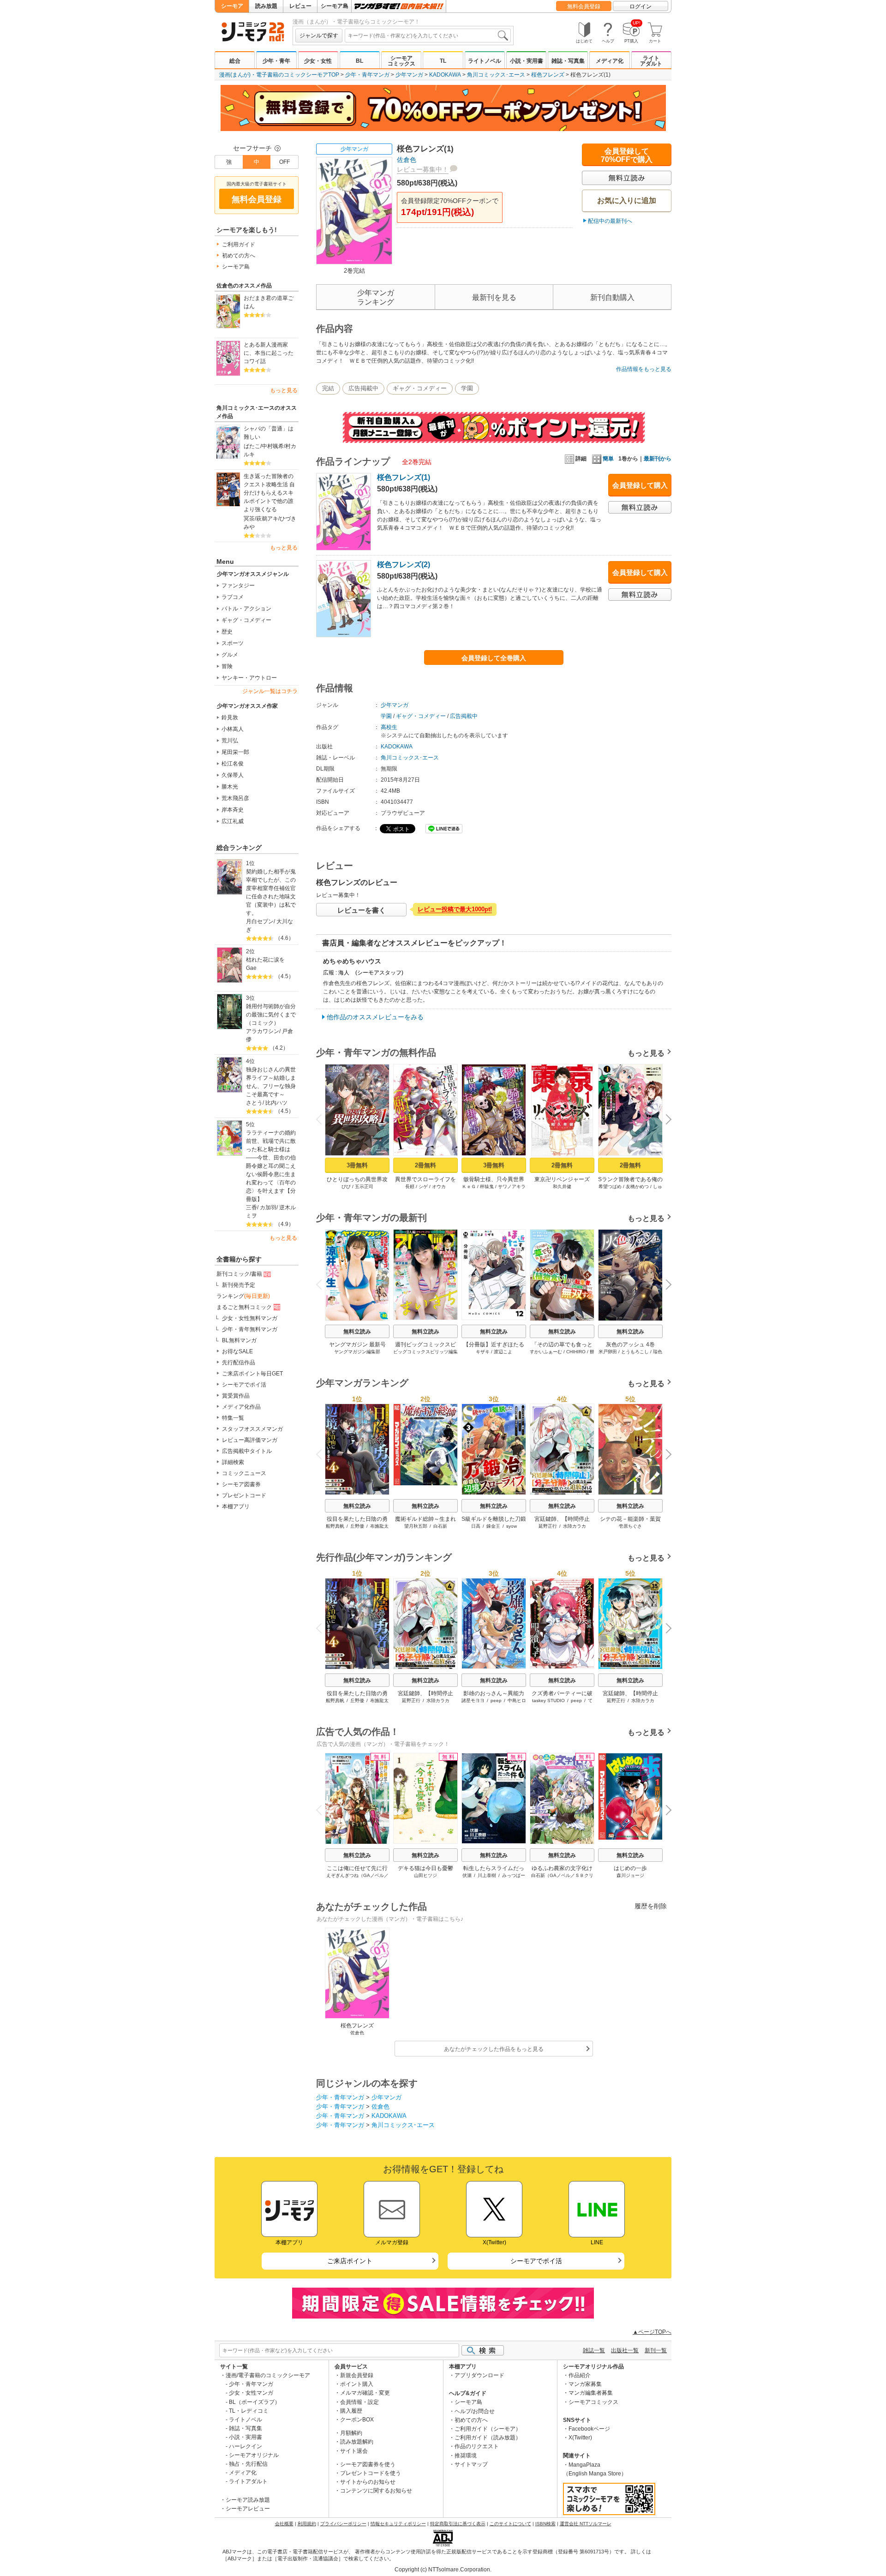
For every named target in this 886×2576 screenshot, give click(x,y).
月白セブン (260, 921)
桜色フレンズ (548, 75)
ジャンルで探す (319, 36)
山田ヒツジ (425, 1875)
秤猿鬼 (487, 1186)
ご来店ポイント (350, 2261)
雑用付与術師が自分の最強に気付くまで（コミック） (271, 1015)
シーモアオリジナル (254, 2455)
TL (443, 61)
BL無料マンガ (239, 1340)
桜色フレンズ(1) (404, 477)
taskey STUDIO (548, 1700)
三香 (251, 1207)
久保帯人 (233, 775)
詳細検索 (233, 1462)
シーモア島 (335, 6)
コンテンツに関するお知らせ (376, 2491)
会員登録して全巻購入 (494, 658)
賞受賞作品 (236, 1396)
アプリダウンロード (479, 2375)
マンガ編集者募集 (591, 2393)
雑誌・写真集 (568, 61)
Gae (251, 968)
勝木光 (230, 787)
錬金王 (493, 1526)
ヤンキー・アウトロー (249, 678)
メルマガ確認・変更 (365, 2393)
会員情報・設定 (359, 2402)
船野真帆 (335, 1526)
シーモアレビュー (248, 2509)
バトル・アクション (246, 609)
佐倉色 (407, 160)
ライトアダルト (651, 61)
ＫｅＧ (469, 1186)
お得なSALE (237, 1351)
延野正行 (548, 1526)
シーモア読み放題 (248, 2500)
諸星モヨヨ (473, 1700)
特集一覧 (233, 1418)
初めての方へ (239, 256)
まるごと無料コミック (244, 1307)
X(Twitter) (580, 2438)
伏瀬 (467, 1875)
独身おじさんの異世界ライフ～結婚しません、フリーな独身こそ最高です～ (271, 1082)
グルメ (230, 655)
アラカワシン (263, 1031)
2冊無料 (425, 1165)
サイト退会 (354, 2451)
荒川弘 (230, 741)
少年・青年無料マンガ (250, 1329)
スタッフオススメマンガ (252, 1429)
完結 (328, 388)
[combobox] (428, 36)
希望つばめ (610, 1186)
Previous (323, 1118)
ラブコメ (233, 597)
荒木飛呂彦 (235, 798)
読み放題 (266, 6)
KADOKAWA (445, 75)
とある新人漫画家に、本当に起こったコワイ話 (269, 353)
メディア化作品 (241, 1407)
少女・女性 (318, 61)
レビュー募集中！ (423, 169)
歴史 (227, 632)
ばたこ (252, 446)
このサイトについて (510, 2524)
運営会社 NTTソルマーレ (586, 2524)
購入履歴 (351, 2411)
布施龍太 (379, 1526)
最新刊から (658, 459)
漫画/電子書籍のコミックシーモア (268, 2375)
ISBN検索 (545, 2524)
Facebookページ (589, 2429)
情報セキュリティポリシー (398, 2524)
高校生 (389, 727)
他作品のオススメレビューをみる (375, 1017)
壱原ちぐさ (630, 1526)
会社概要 (284, 2524)
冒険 (227, 666)
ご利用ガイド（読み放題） (488, 2438)
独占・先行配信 (248, 2464)
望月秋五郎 (416, 1526)
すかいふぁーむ (546, 1352)
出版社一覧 (625, 2350)
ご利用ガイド (239, 245)
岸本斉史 (233, 810)
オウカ (439, 1186)
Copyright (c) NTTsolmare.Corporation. (443, 2570)
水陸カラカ (575, 1526)
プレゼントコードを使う (371, 2473)
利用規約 (307, 2524)
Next (665, 1120)
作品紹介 (580, 2375)
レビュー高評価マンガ (250, 1440)
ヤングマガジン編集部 (357, 1352)
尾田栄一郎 (235, 752)
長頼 (410, 1186)
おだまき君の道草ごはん (269, 302)
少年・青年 (276, 61)
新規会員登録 (357, 2375)
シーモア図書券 (241, 1484)
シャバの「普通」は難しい (269, 433)
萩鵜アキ (267, 519)
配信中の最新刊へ (610, 221)
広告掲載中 (363, 388)
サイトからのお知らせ (368, 2482)
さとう (254, 1103)
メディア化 (610, 61)
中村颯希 (273, 446)
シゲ (423, 1186)
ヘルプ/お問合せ (475, 2411)
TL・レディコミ (249, 2411)
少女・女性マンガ (251, 2393)
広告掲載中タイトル (247, 1451)
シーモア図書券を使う (368, 2464)
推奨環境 (466, 2456)
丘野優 (357, 1526)
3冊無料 (357, 1165)
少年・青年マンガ (367, 75)
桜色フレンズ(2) (404, 565)
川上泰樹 (487, 1875)
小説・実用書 (527, 61)
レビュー (300, 6)
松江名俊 (233, 764)
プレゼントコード (244, 1495)
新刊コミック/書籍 (239, 1274)
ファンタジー (238, 586)
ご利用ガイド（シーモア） (488, 2429)
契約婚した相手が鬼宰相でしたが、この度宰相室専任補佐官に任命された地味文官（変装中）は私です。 (271, 892)
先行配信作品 (239, 1363)
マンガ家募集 (585, 2384)
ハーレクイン (245, 2446)
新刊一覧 (656, 2350)
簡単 (608, 459)
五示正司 (364, 1186)
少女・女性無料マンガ (250, 1318)
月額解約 (351, 2433)
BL (359, 61)
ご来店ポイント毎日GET (252, 1374)
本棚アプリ (236, 1506)
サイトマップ (471, 2464)
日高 (476, 1526)
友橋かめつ (637, 1186)
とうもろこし (635, 1352)
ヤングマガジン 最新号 (357, 1345)
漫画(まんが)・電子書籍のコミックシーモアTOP (279, 75)
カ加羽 (268, 1207)
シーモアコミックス (401, 61)
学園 (467, 388)
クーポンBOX (357, 2420)
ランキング (243, 1296)
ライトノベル (485, 61)
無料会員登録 (584, 6)
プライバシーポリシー (343, 2524)
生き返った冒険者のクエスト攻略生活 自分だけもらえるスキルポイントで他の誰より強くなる (269, 493)
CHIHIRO (576, 1352)
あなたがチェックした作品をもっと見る (494, 2049)
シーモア (232, 6)
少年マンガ (409, 75)
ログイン (641, 6)
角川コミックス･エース (496, 75)
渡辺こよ (503, 1352)
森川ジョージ (630, 1875)
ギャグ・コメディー (246, 620)
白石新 (440, 1526)
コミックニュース (244, 1473)
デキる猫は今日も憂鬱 (425, 1868)
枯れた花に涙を (265, 960)
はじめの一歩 (630, 1868)
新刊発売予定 (239, 1285)
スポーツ (233, 643)
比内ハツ (276, 1103)
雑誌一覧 (594, 2350)
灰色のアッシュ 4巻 (630, 1345)
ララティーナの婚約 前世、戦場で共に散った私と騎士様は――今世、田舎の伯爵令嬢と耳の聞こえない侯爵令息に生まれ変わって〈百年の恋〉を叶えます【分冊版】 (272, 1166)
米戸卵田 (608, 1352)
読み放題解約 (357, 2442)
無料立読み (357, 1332)
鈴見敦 (230, 717)
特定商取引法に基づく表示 (458, 2524)
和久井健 (562, 1186)
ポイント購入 (357, 2384)
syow (512, 1526)
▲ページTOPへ (652, 2332)
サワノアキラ (512, 1186)
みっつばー (514, 1875)
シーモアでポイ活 (244, 1385)
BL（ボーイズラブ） (254, 2402)
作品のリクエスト (477, 2446)
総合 (235, 61)
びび (346, 1186)
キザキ (483, 1352)
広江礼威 (233, 821)
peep (496, 1700)
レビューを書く (362, 910)
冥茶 (249, 519)
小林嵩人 (233, 729)
